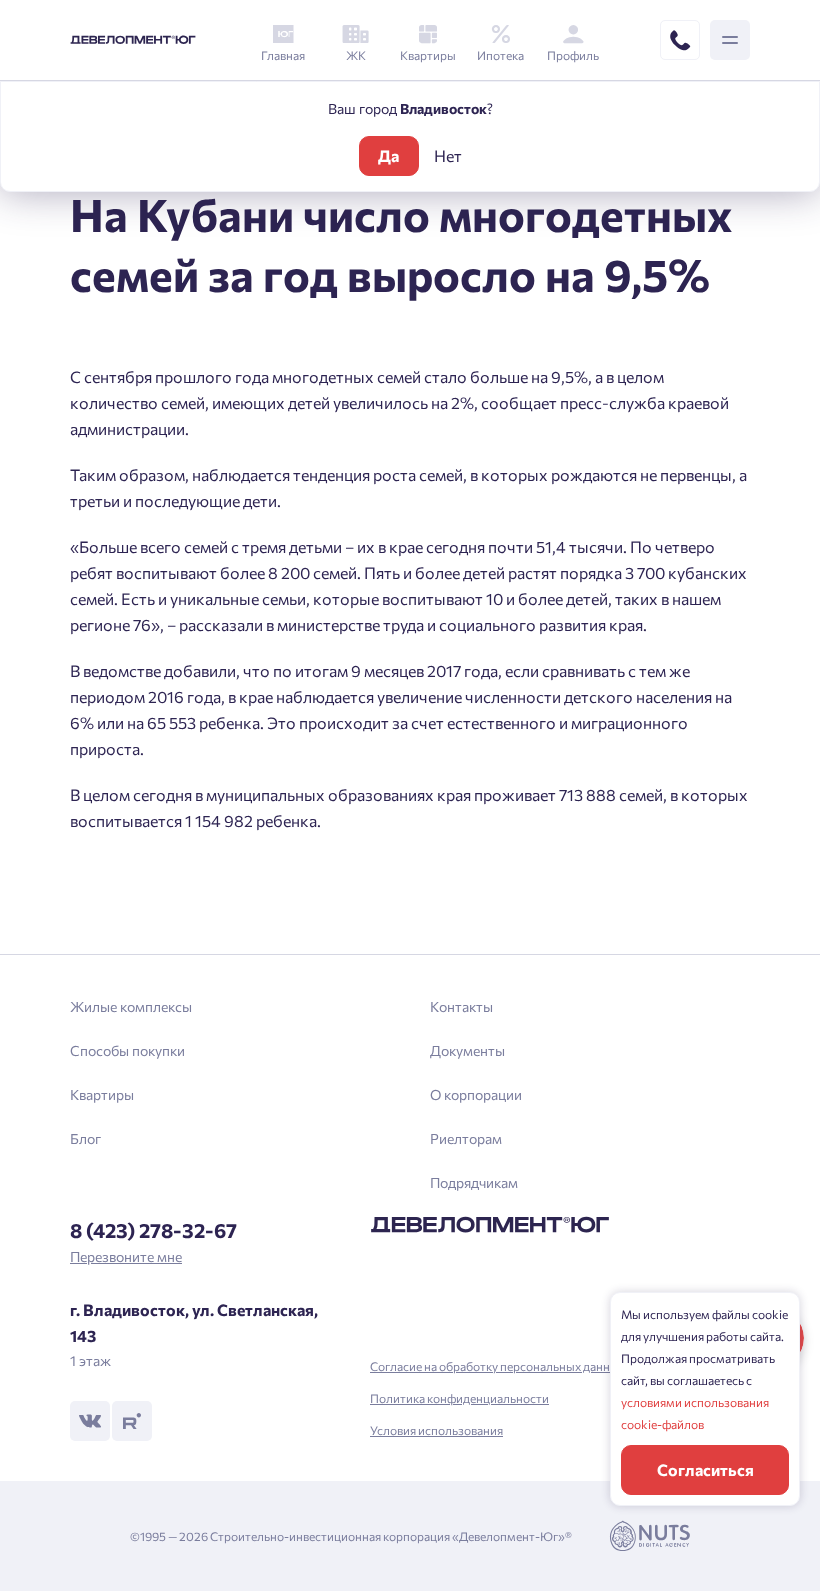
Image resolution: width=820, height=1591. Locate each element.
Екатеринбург (275, 857)
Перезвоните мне (126, 1256)
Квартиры (102, 1094)
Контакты (461, 1006)
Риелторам (466, 1138)
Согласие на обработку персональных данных (497, 1366)
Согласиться (705, 1469)
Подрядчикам (474, 1182)
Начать (410, 868)
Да (388, 155)
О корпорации (476, 1094)
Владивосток (273, 891)
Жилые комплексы (131, 1006)
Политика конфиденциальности (459, 1398)
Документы (467, 1050)
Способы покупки (127, 1050)
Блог (85, 1138)
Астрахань (265, 925)
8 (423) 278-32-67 (153, 1230)
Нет (448, 155)
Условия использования (436, 1430)
